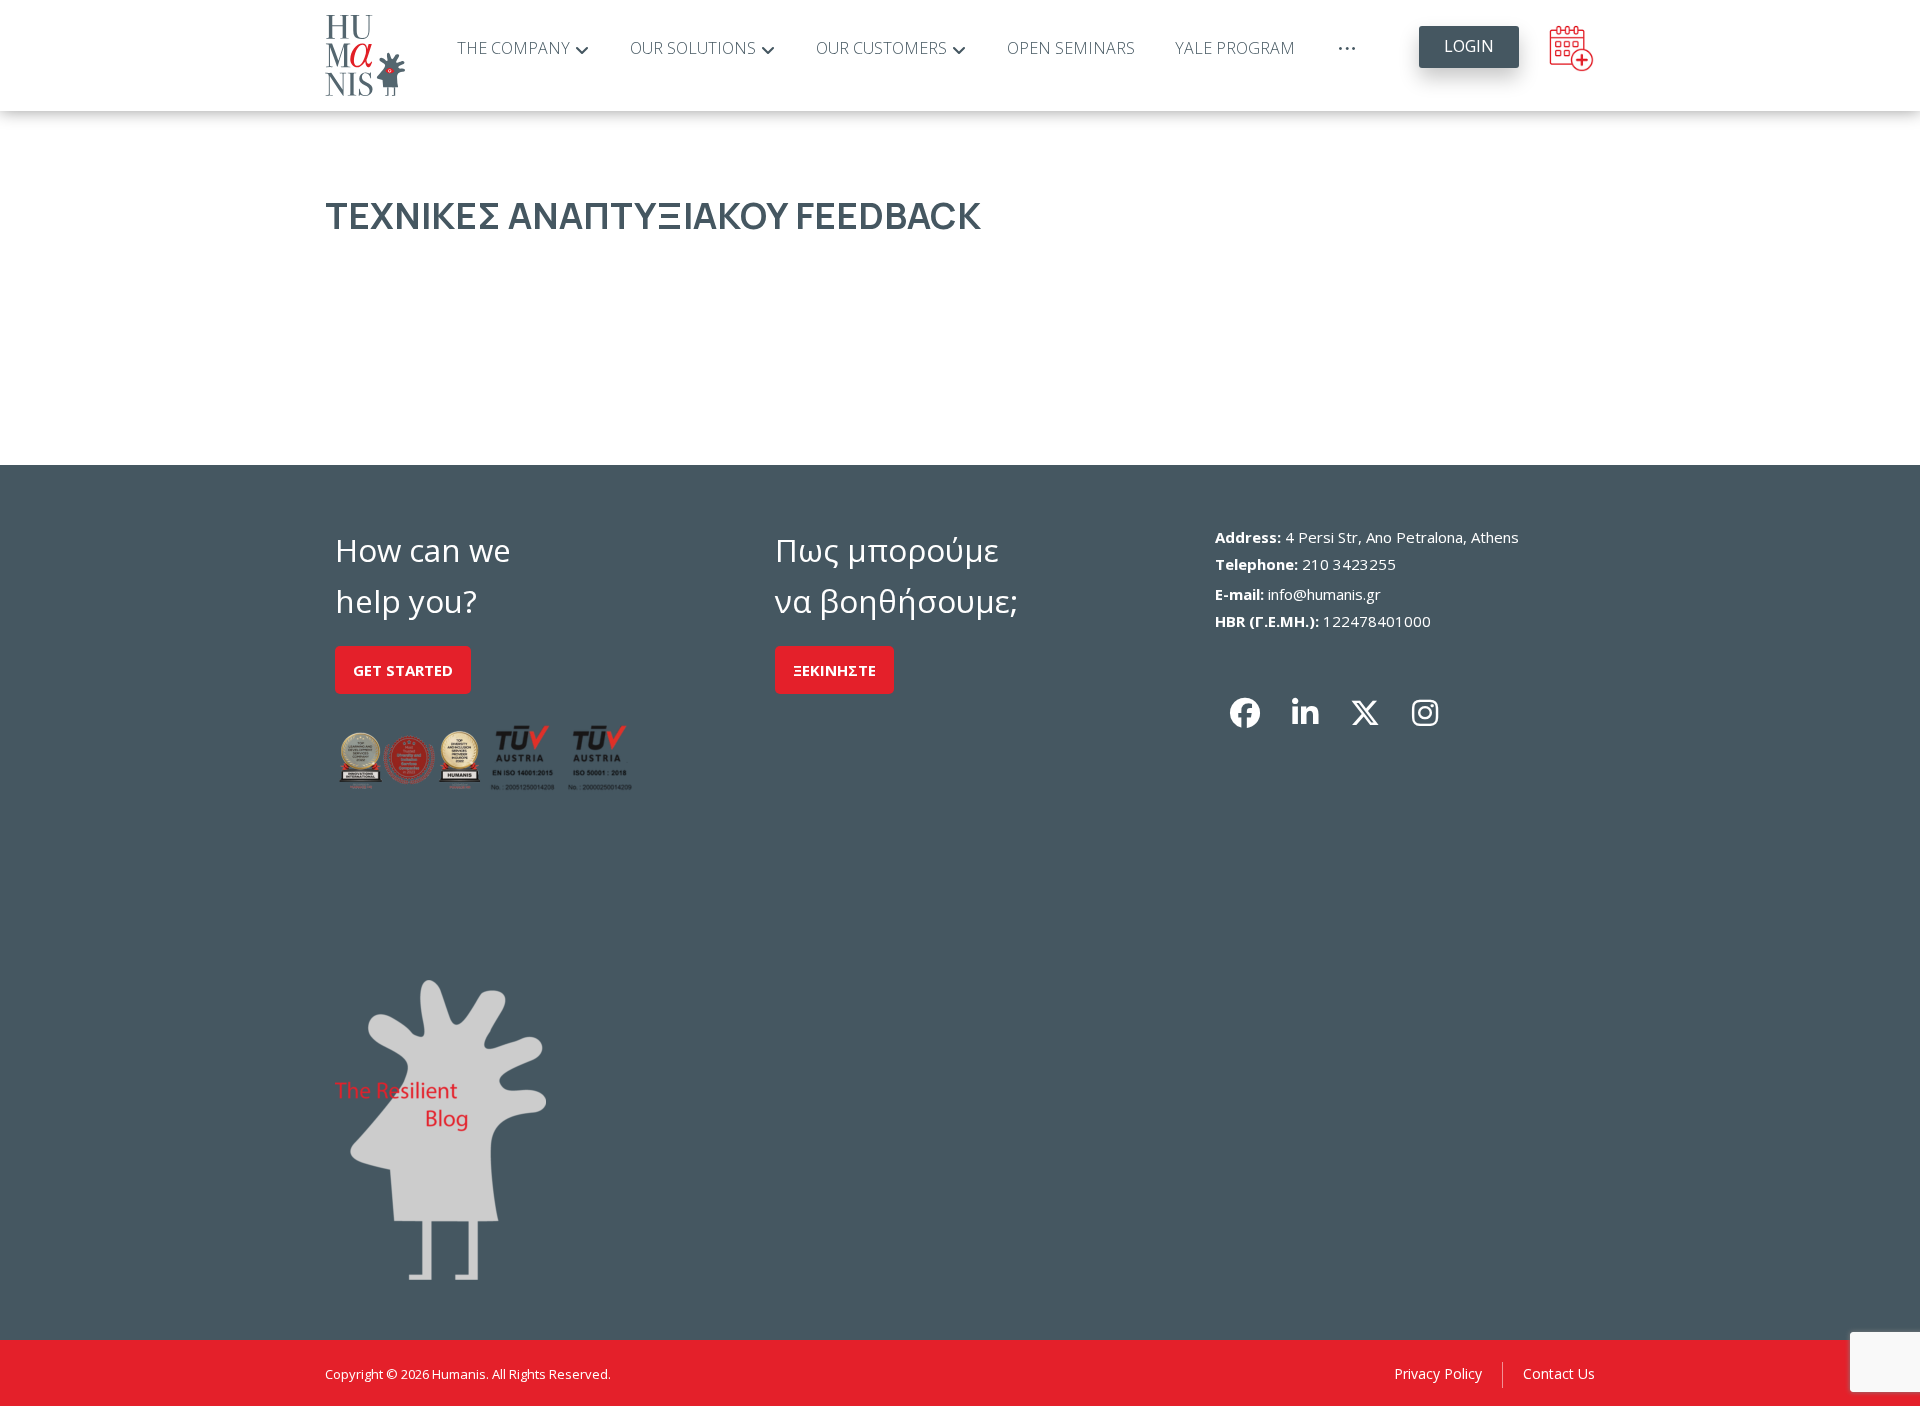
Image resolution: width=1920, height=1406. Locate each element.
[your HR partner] (365, 55)
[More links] (1347, 49)
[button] (1245, 713)
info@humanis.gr (1324, 594)
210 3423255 (1349, 564)
